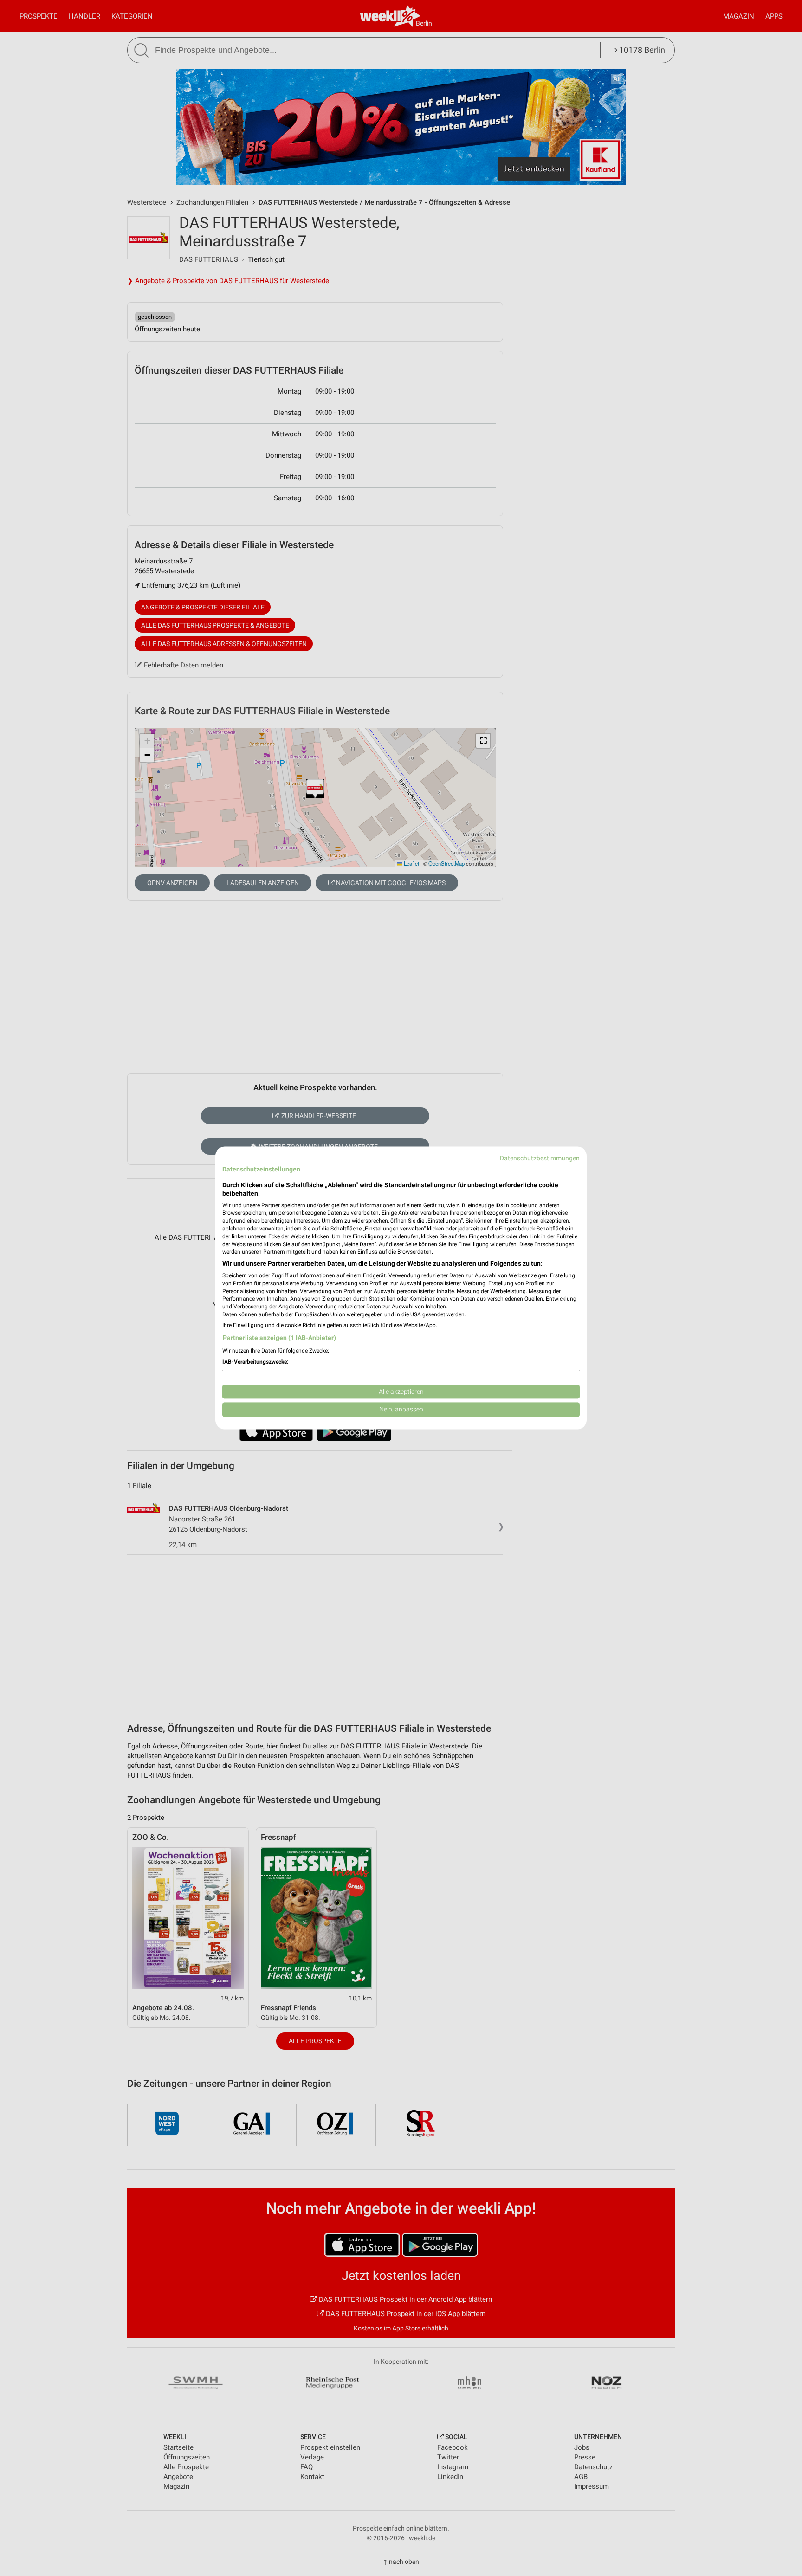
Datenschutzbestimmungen (540, 1158)
